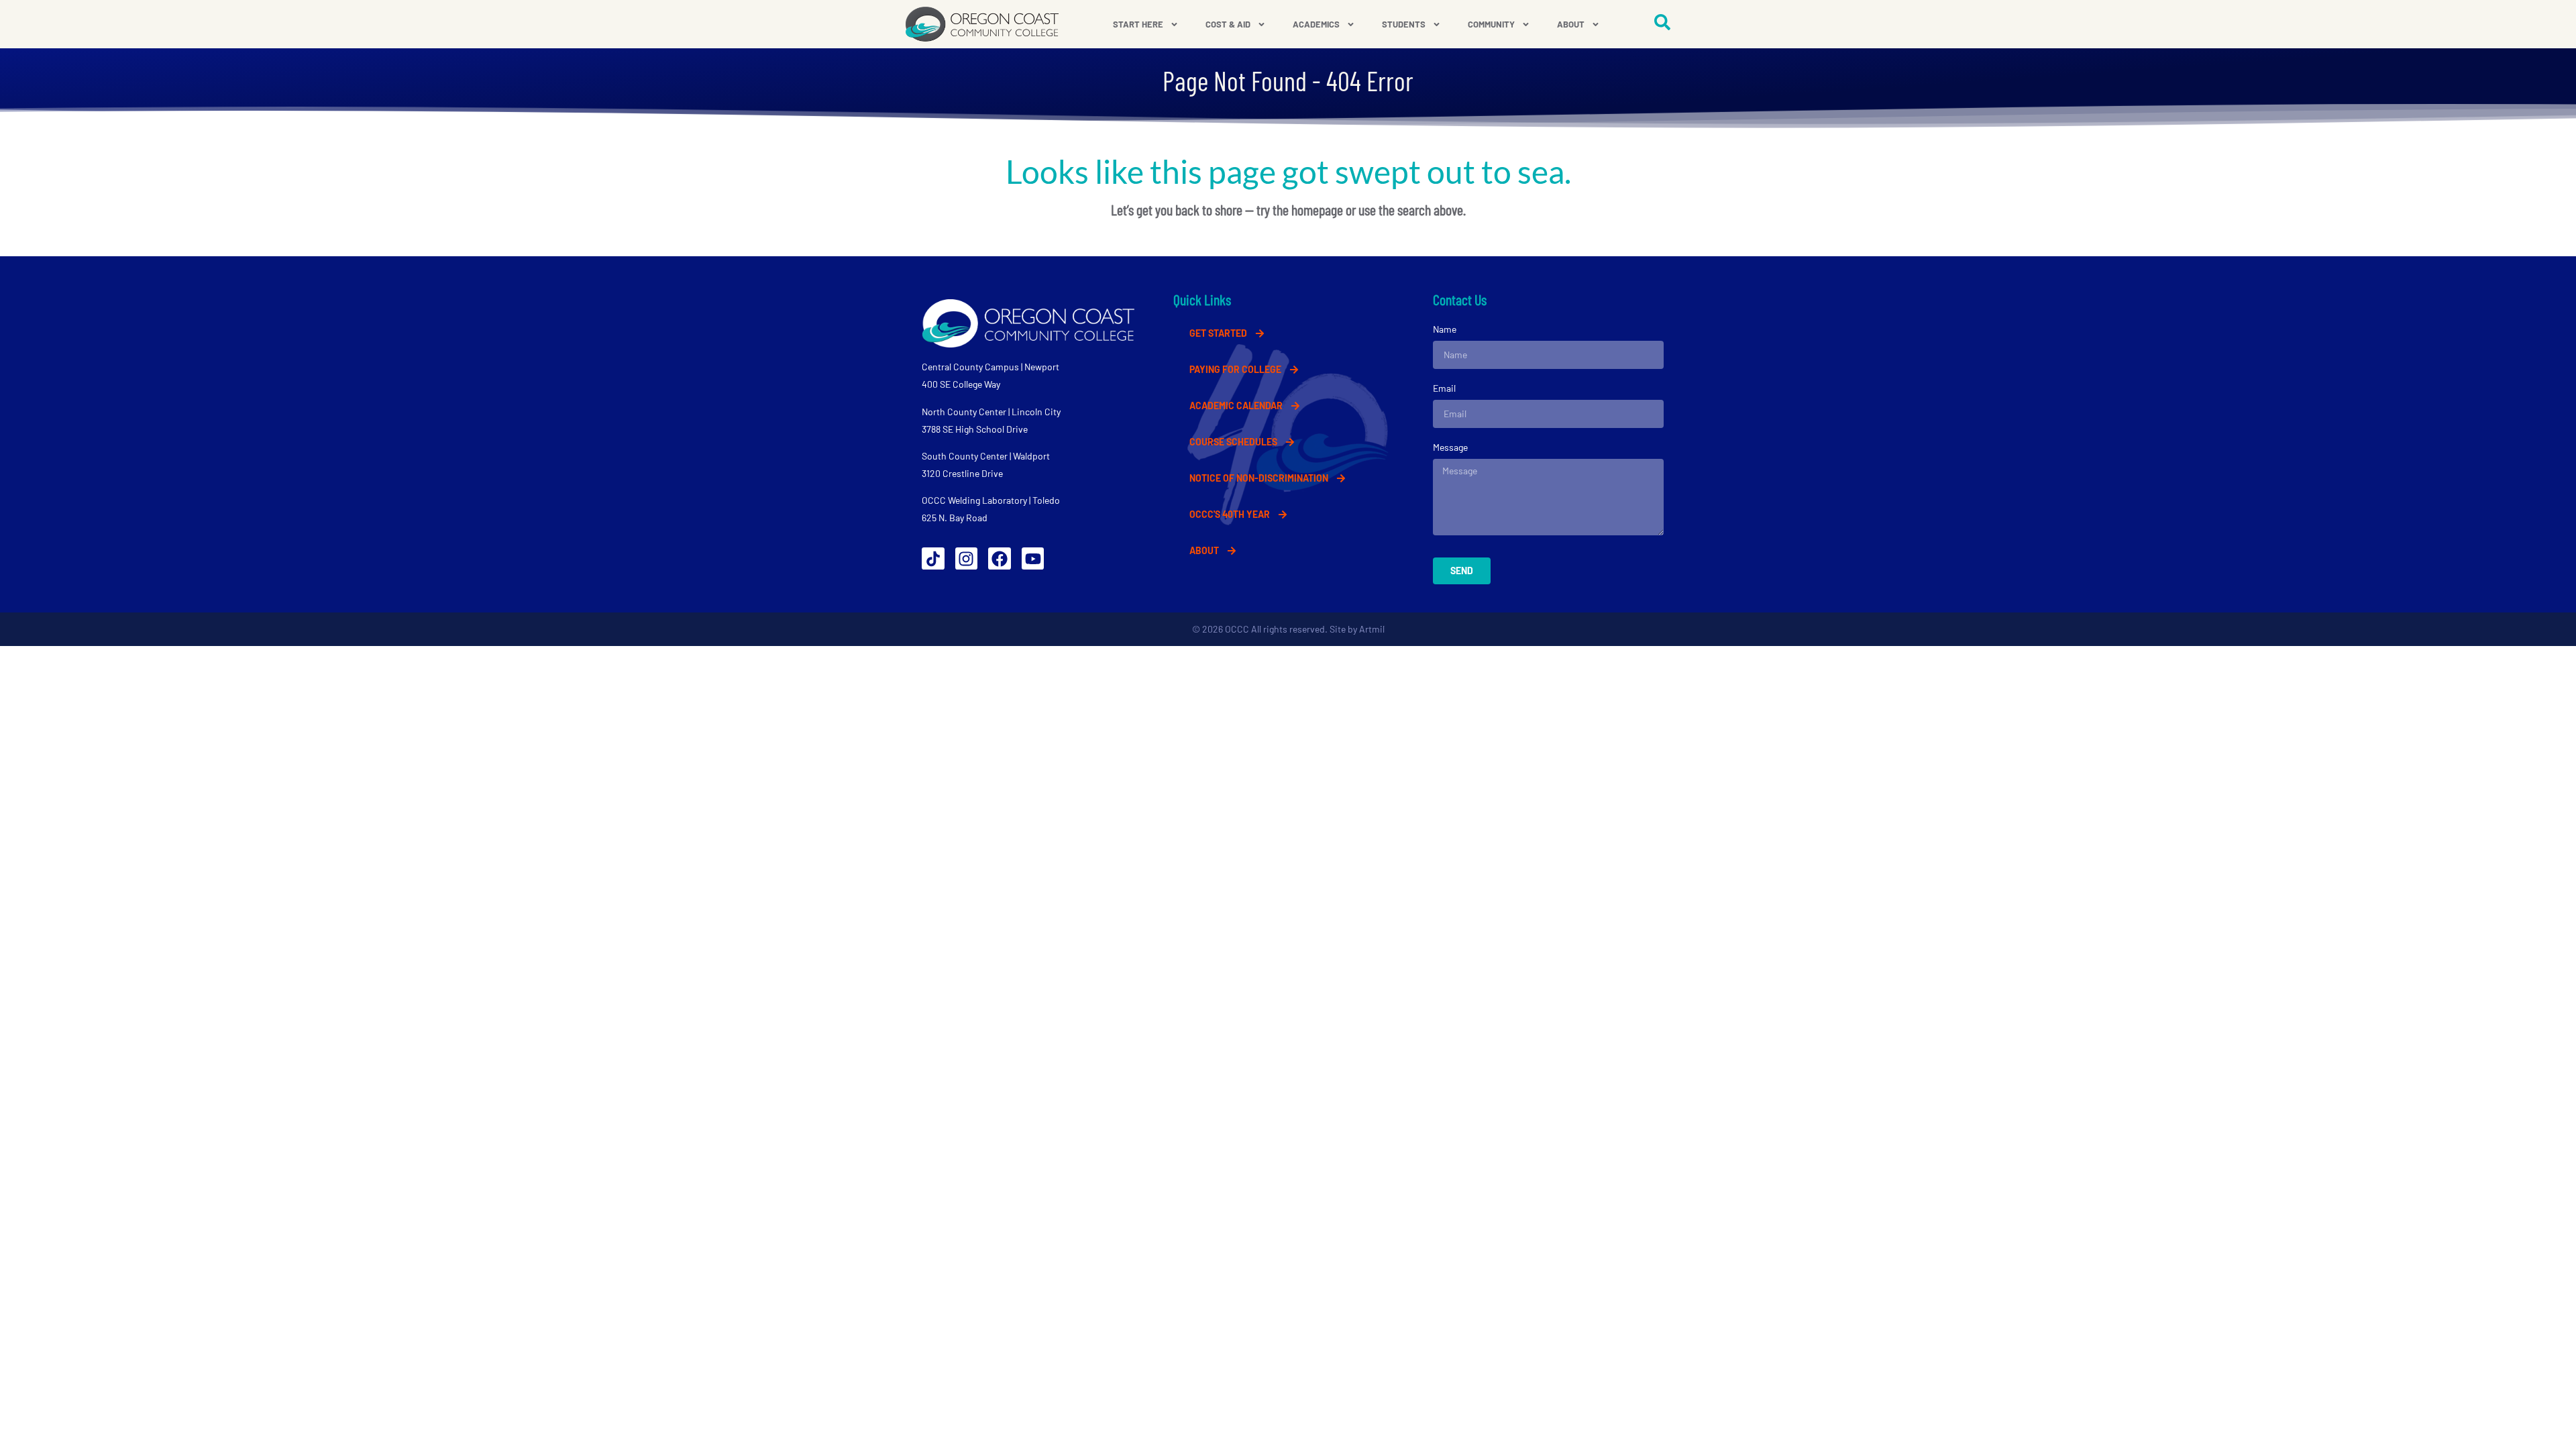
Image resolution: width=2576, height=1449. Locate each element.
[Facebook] (1000, 559)
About (1571, 24)
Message (1450, 447)
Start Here (1138, 24)
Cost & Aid (1228, 24)
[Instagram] (967, 559)
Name (1445, 329)
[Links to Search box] (1662, 22)
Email (1444, 388)
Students (1404, 24)
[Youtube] (1033, 559)
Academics (1316, 24)
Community (1491, 24)
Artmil (1372, 629)
